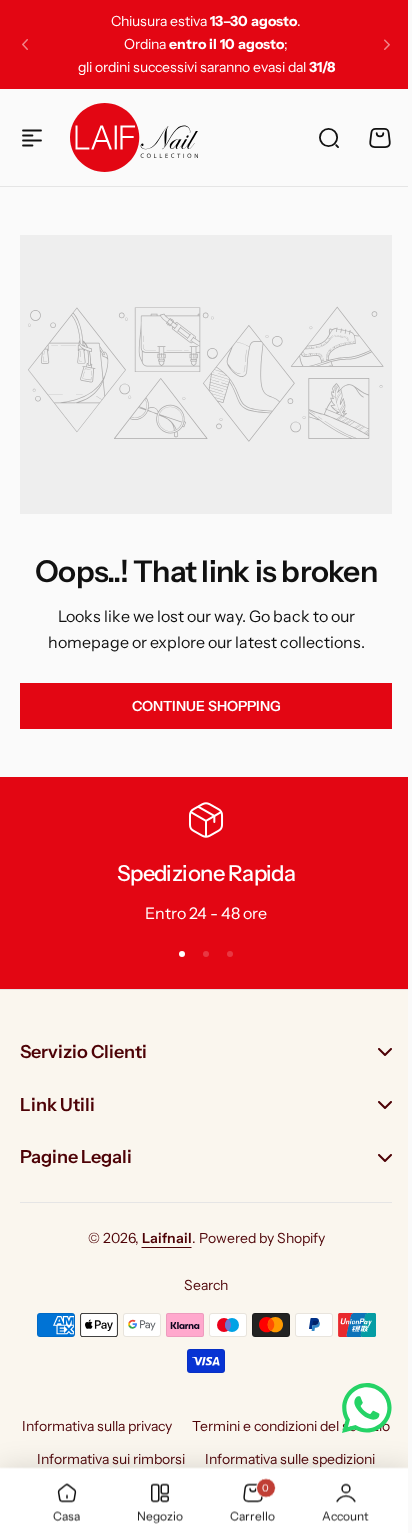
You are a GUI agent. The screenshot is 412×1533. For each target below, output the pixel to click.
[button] (25, 45)
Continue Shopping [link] (206, 706)
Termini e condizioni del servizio (199, 1447)
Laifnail (159, 1227)
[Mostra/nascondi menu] (32, 138)
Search (199, 1273)
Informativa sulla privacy (199, 1414)
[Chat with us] (352, 1408)
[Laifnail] (134, 137)
